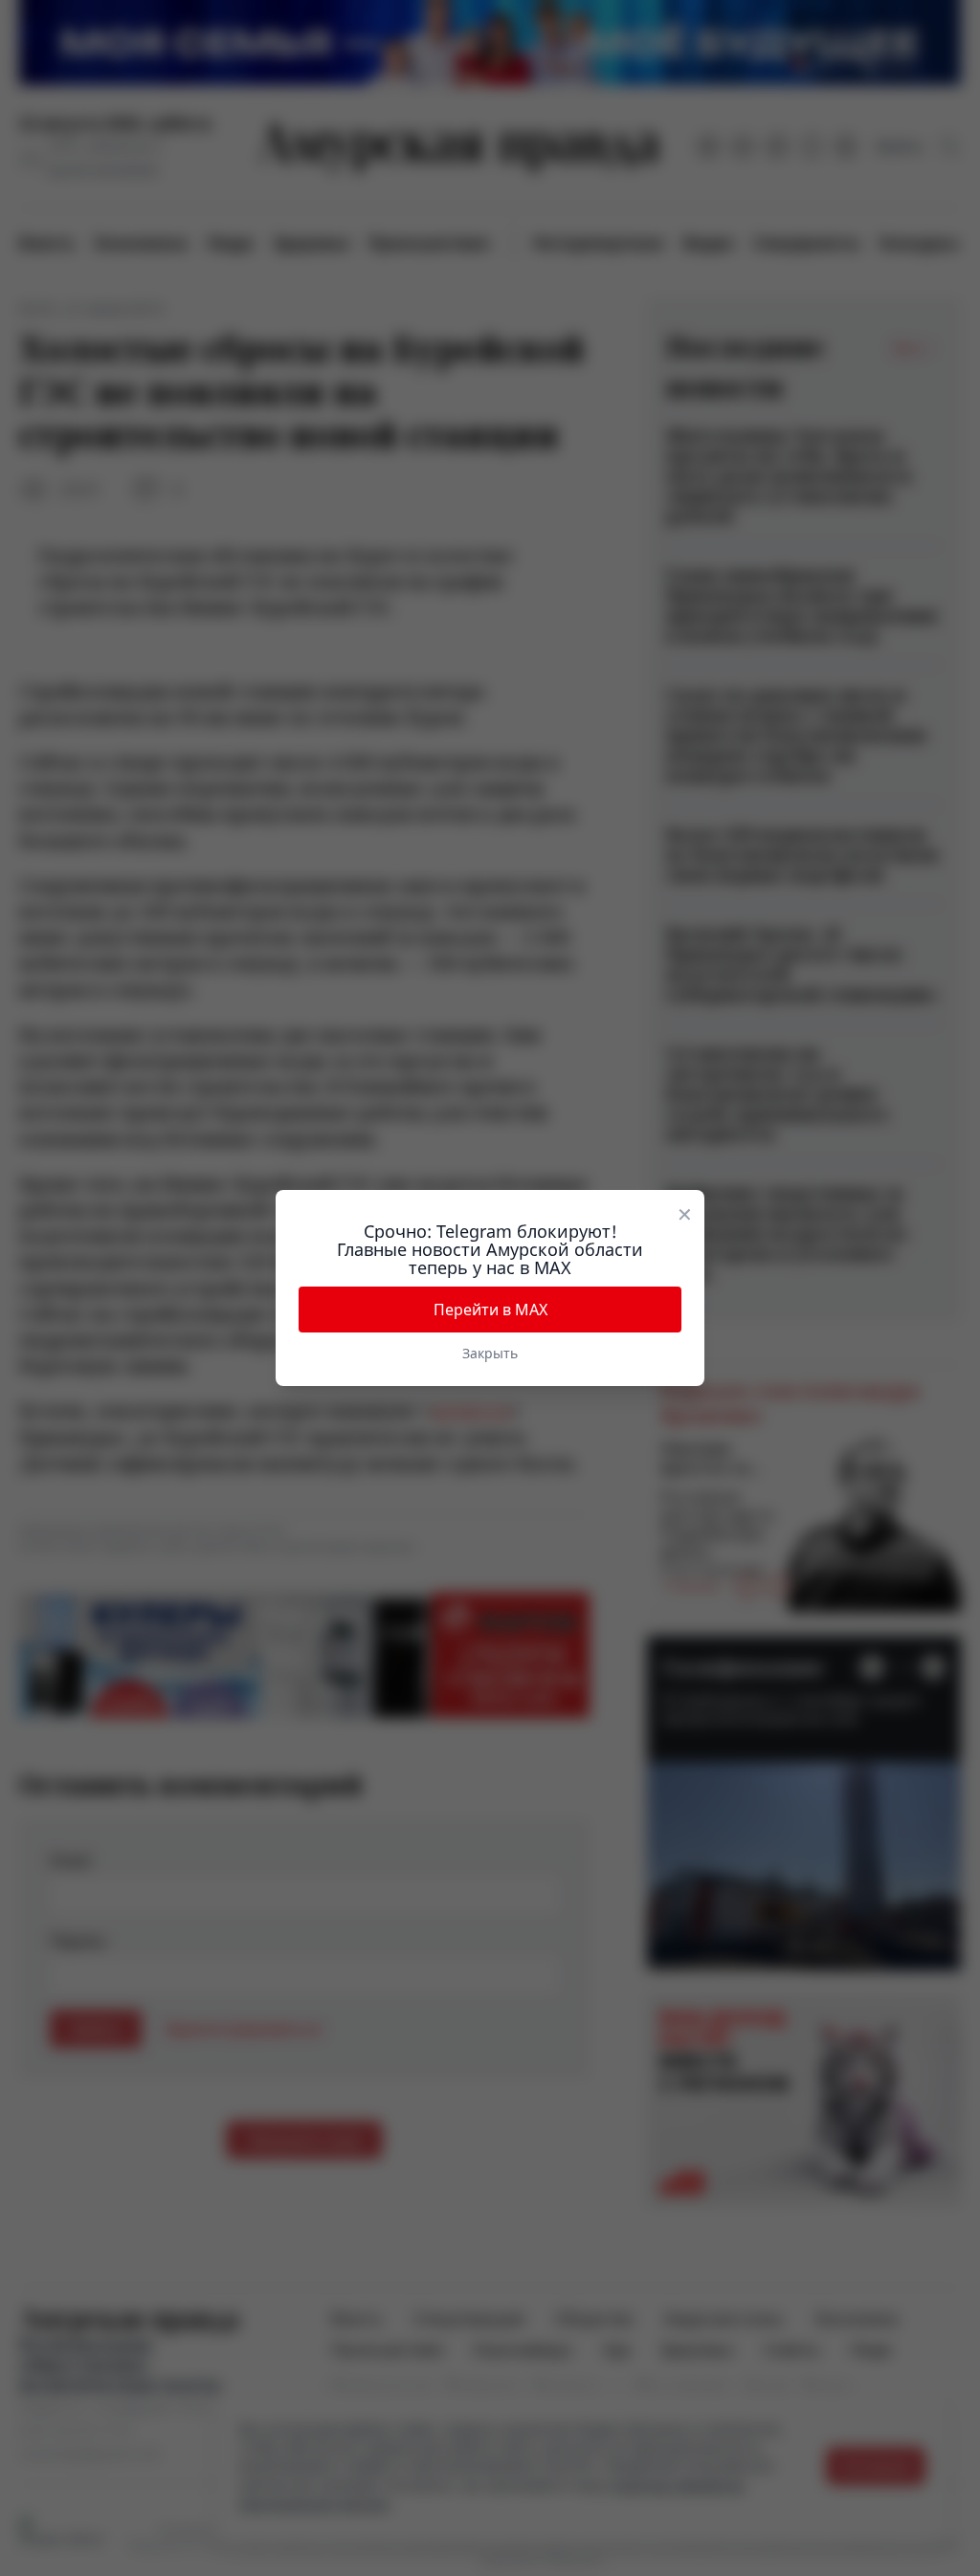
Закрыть (490, 1353)
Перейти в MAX (490, 1310)
